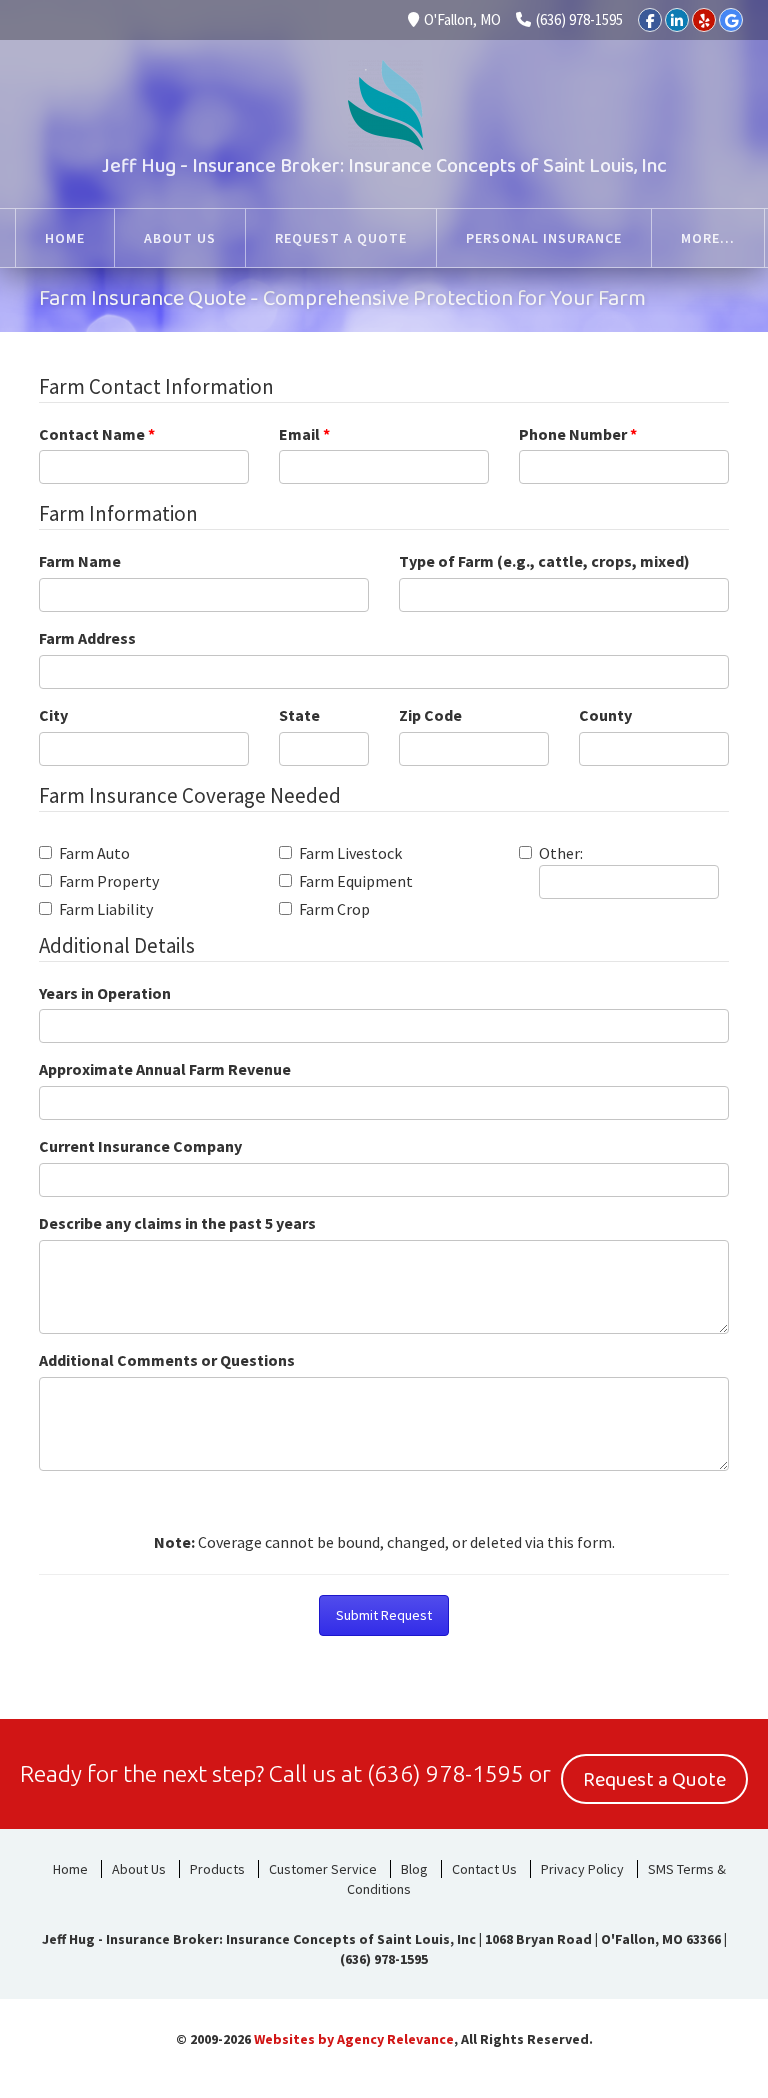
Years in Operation (105, 993)
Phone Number (578, 434)
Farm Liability (106, 909)
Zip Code (430, 715)
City (53, 715)
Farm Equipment (356, 881)
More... (708, 238)
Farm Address (87, 638)
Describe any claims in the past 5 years (177, 1223)
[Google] (731, 20)
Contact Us (484, 1869)
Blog (414, 1869)
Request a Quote (654, 1780)
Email (304, 434)
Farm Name (80, 561)
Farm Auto (94, 853)
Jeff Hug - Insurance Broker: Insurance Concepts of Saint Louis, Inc (384, 166)
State (299, 715)
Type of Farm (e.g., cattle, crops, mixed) (544, 561)
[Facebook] (650, 20)
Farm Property (109, 881)
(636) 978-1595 (579, 19)
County (605, 715)
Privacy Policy (582, 1869)
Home (70, 1869)
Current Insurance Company (140, 1146)
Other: (561, 853)
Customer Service (323, 1869)
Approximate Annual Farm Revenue (165, 1069)
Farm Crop (334, 909)
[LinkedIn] (677, 20)
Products (217, 1869)
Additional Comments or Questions (167, 1360)
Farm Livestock (350, 853)
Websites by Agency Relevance (354, 2039)
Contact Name (97, 434)
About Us (139, 1869)
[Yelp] (704, 20)
